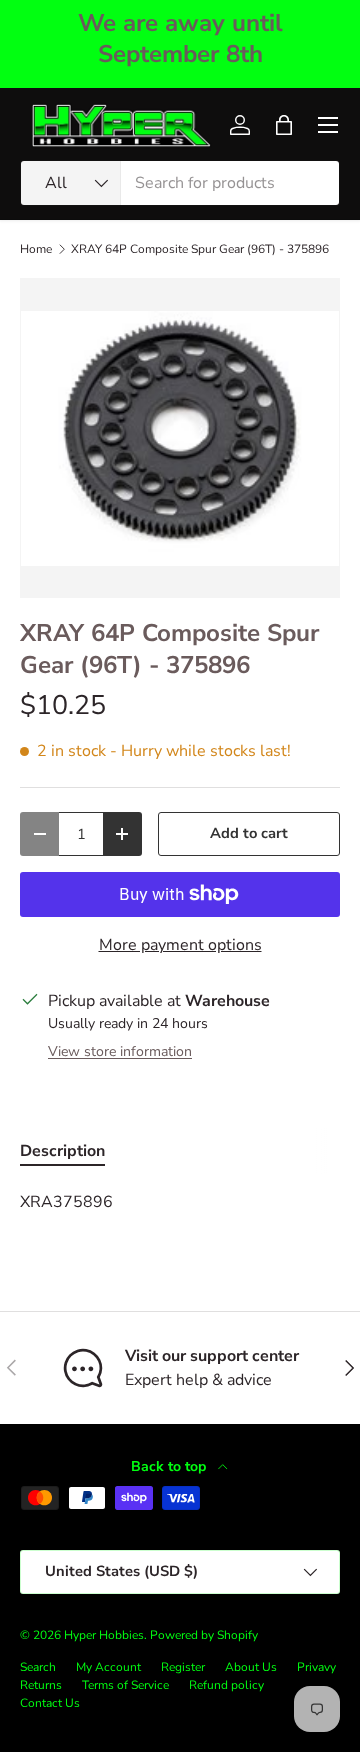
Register (183, 1667)
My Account (108, 1667)
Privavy (316, 1667)
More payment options (180, 945)
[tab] (62, 1151)
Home (36, 249)
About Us (251, 1667)
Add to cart (249, 833)
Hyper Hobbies (104, 1635)
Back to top (170, 1466)
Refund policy (226, 1685)
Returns (41, 1685)
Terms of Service (125, 1685)
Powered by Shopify (204, 1635)
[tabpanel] (180, 1202)
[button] (284, 125)
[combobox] (180, 183)
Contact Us (50, 1703)
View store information (120, 1051)
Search (38, 1667)
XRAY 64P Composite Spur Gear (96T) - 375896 (200, 249)
